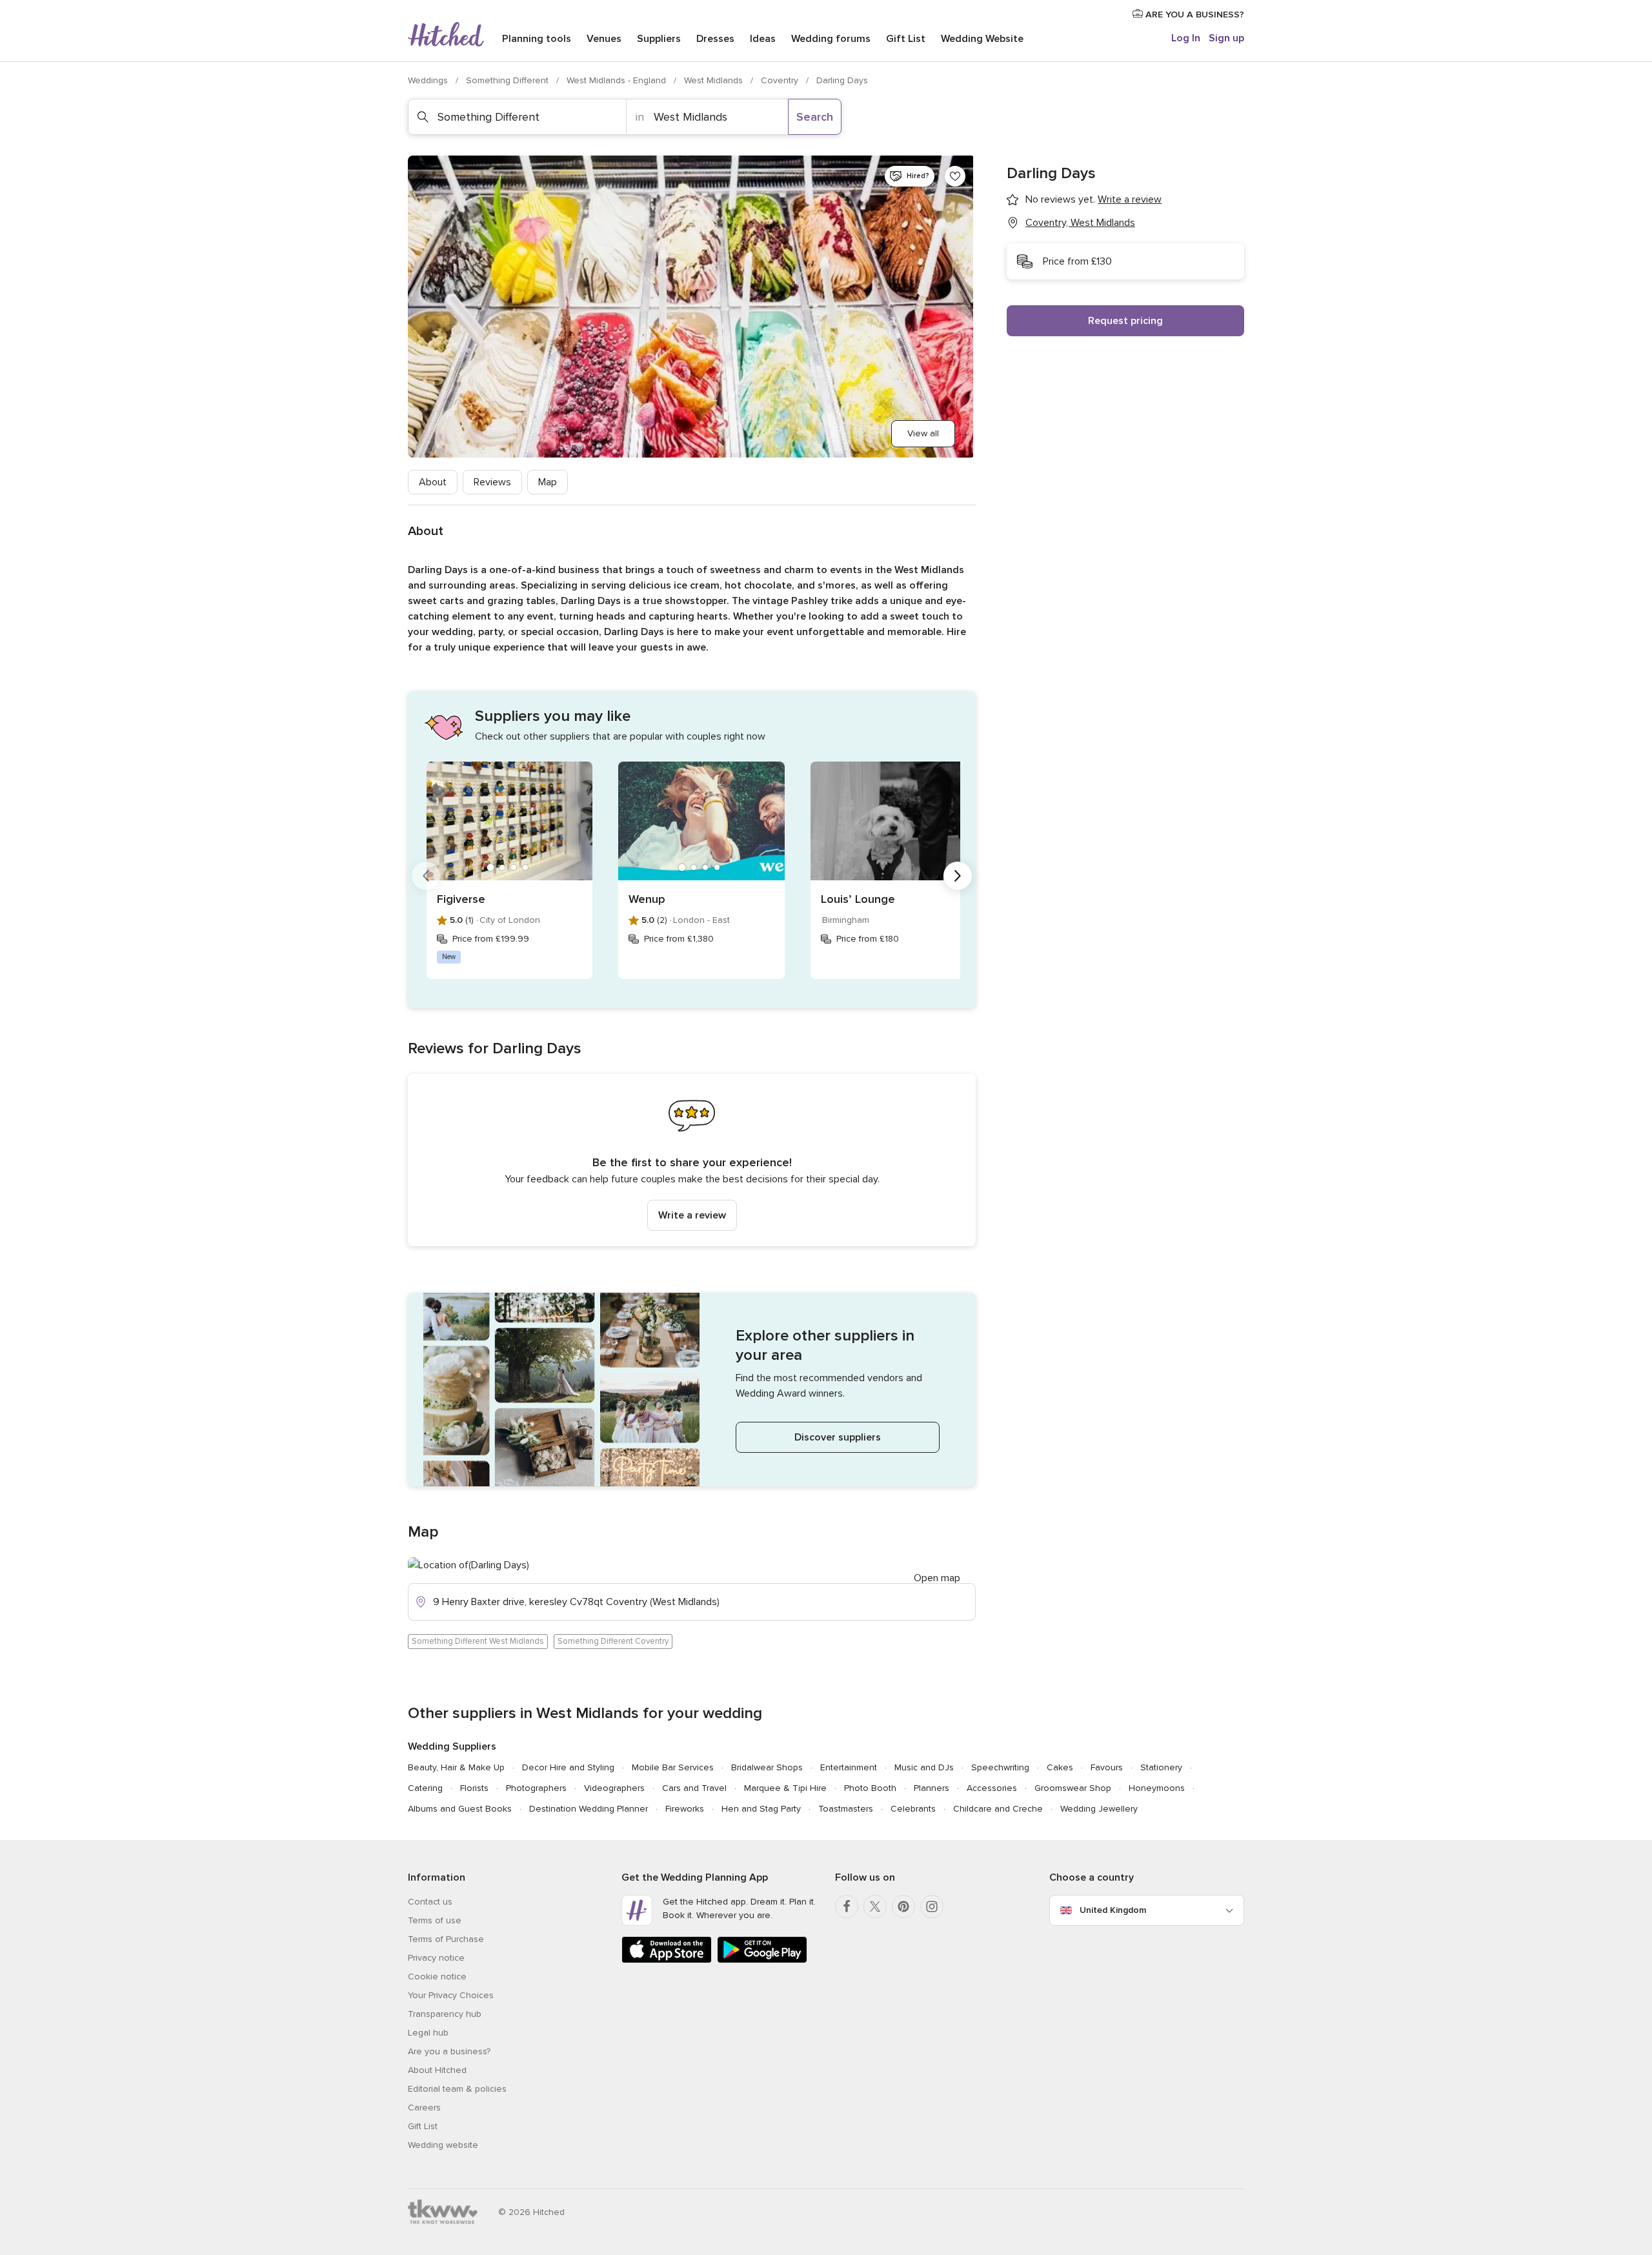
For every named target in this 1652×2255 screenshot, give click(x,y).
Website (982, 39)
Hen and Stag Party (761, 1809)
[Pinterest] (903, 1906)
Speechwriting (1000, 1767)
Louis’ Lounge (858, 899)
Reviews (492, 482)
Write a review (692, 1215)
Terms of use (435, 1920)
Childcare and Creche (998, 1809)
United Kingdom (1113, 1910)
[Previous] (426, 876)
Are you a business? (449, 2051)
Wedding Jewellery (1099, 1809)
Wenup (647, 899)
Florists (474, 1788)
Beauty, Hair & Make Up (456, 1767)
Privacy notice (436, 1958)
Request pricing (1125, 321)
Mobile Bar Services (673, 1767)
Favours (1107, 1767)
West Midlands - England (618, 80)
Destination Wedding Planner (589, 1809)
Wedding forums (831, 39)
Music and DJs (924, 1767)
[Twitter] (875, 1906)
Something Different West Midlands (478, 1641)
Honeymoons (1157, 1788)
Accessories (992, 1788)
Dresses (715, 39)
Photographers (536, 1788)
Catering (425, 1788)
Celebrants (913, 1809)
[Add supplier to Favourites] (955, 176)
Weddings (429, 80)
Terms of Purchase (446, 1939)
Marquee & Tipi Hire (785, 1788)
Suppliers (659, 39)
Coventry (781, 80)
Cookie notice (437, 1977)
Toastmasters (846, 1809)
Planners (932, 1788)
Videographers (614, 1788)
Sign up (1226, 38)
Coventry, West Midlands (1080, 223)
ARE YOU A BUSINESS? (1194, 15)
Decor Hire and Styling (568, 1767)
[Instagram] (932, 1906)
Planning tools (537, 39)
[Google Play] (762, 1960)
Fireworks (685, 1809)
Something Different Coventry (613, 1641)
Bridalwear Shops (767, 1767)
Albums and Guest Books (460, 1809)
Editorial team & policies (457, 2089)
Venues (604, 39)
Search (815, 117)
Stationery (1161, 1767)
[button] (692, 1160)
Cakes (1060, 1767)
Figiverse (461, 899)
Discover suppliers (838, 1437)
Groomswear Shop (1073, 1788)
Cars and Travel (694, 1788)
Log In (1186, 38)
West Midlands (715, 80)
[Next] (958, 876)
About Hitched (437, 2070)
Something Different (509, 80)
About (433, 482)
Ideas (763, 39)
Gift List (906, 39)
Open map (937, 1578)
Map (548, 482)
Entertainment (849, 1767)
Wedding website (443, 2145)
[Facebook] (847, 1906)
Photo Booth (870, 1788)
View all (923, 433)
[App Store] (667, 1960)
